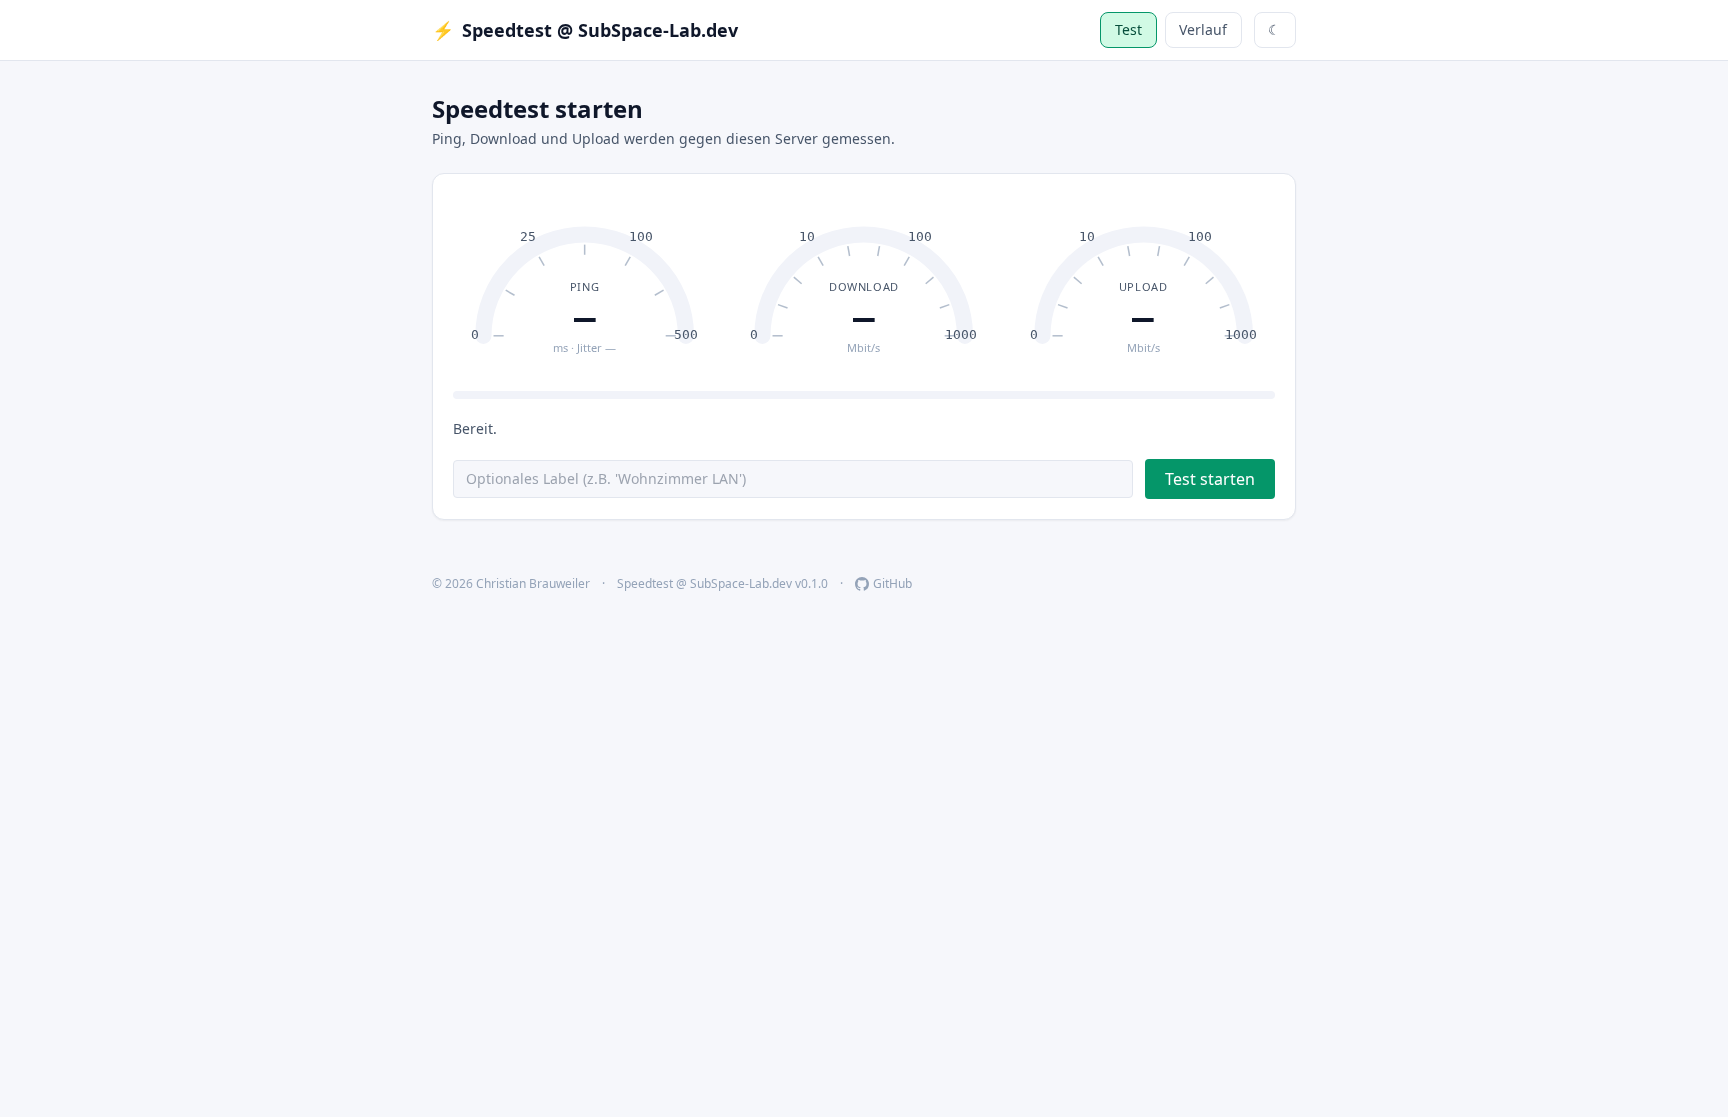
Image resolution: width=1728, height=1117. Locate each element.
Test (1128, 29)
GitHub (892, 584)
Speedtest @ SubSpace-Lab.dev (585, 30)
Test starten (1210, 479)
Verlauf (1203, 29)
